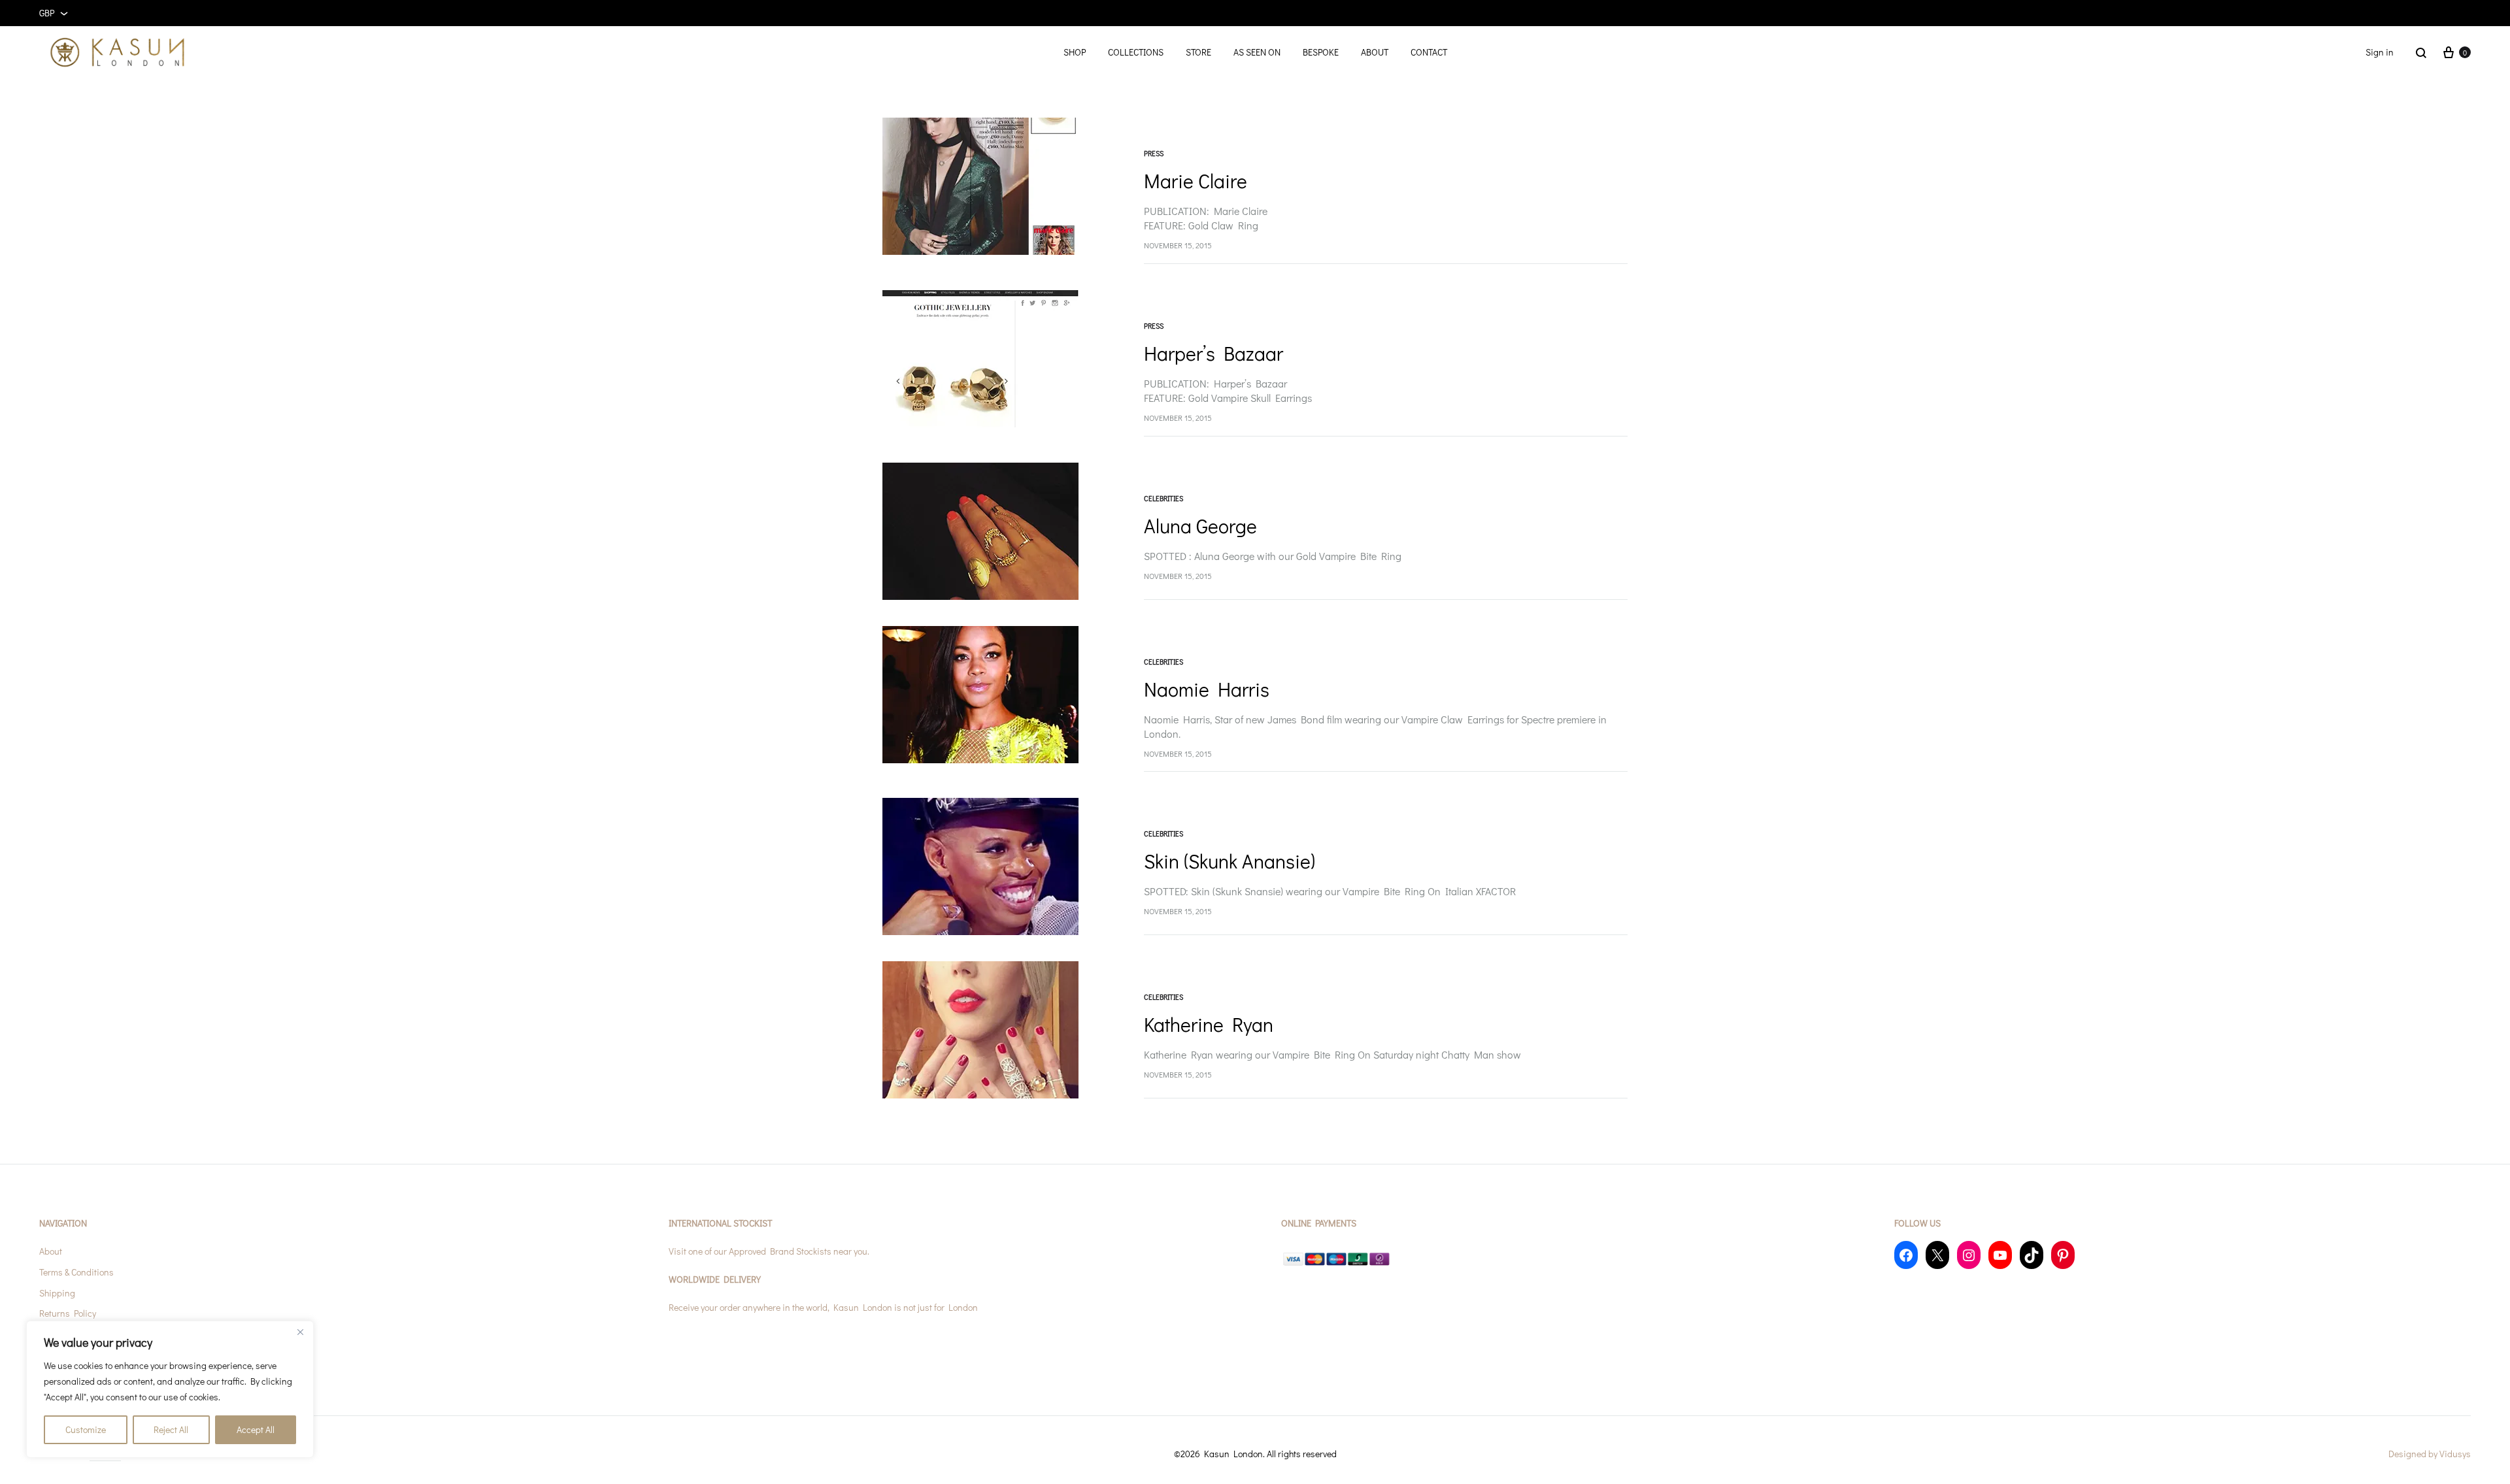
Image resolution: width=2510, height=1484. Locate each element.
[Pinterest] (2063, 1255)
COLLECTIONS (1136, 52)
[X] (1937, 1255)
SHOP (1075, 52)
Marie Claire (1196, 181)
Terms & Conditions (76, 1272)
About (51, 1251)
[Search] (2421, 52)
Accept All (256, 1429)
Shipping (57, 1293)
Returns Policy (68, 1313)
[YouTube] (2000, 1255)
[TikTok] (2032, 1255)
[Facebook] (1906, 1255)
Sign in (2380, 52)
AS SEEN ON (1257, 52)
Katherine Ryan (1209, 1024)
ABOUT (1375, 52)
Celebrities (1163, 498)
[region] (170, 1389)
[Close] (300, 1332)
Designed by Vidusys (2430, 1454)
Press (1154, 153)
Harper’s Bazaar (1213, 353)
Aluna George (1200, 526)
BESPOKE (1321, 52)
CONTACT (1429, 52)
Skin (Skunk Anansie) (1230, 861)
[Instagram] (1969, 1255)
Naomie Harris (1207, 689)
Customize (86, 1429)
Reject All (171, 1429)
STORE (1198, 52)
